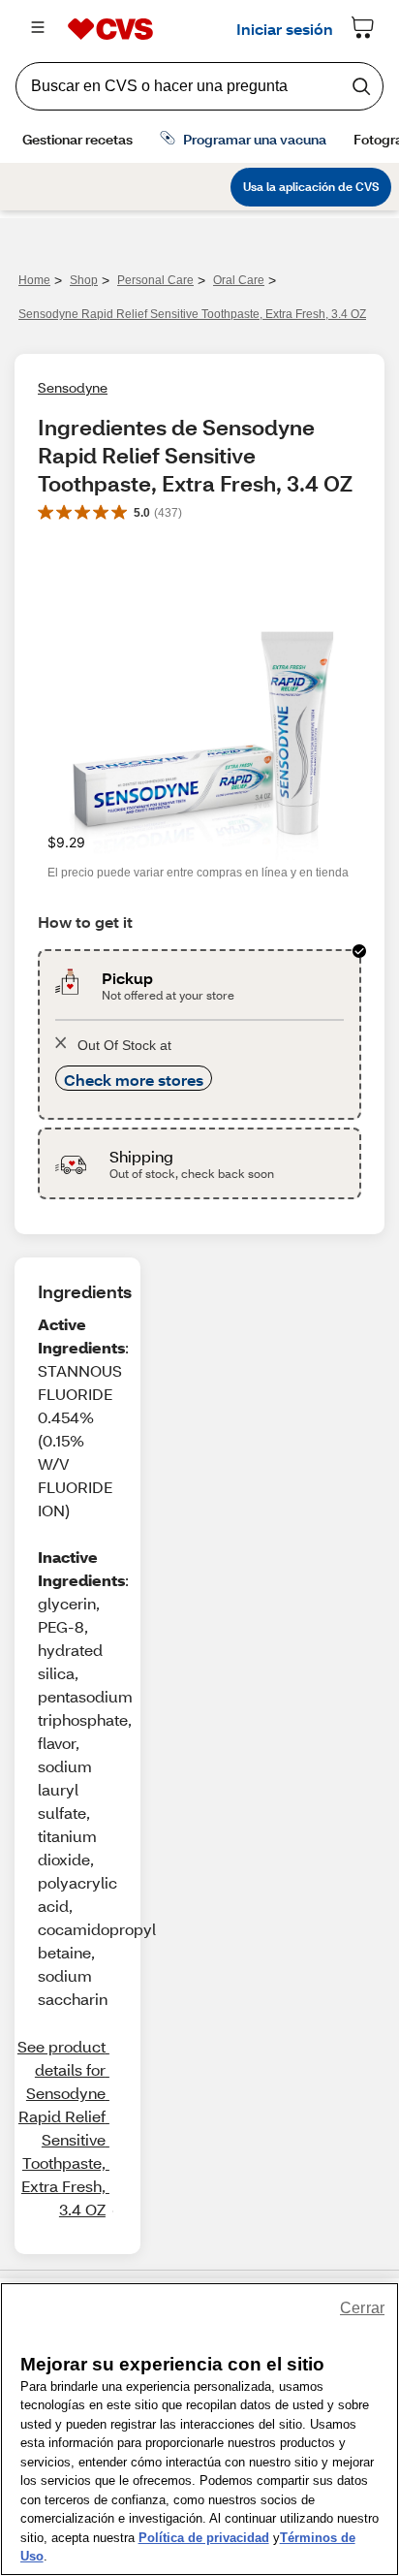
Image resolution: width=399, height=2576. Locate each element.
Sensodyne (73, 387)
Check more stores (134, 1080)
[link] (63, 2128)
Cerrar (362, 2308)
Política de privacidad (204, 2538)
